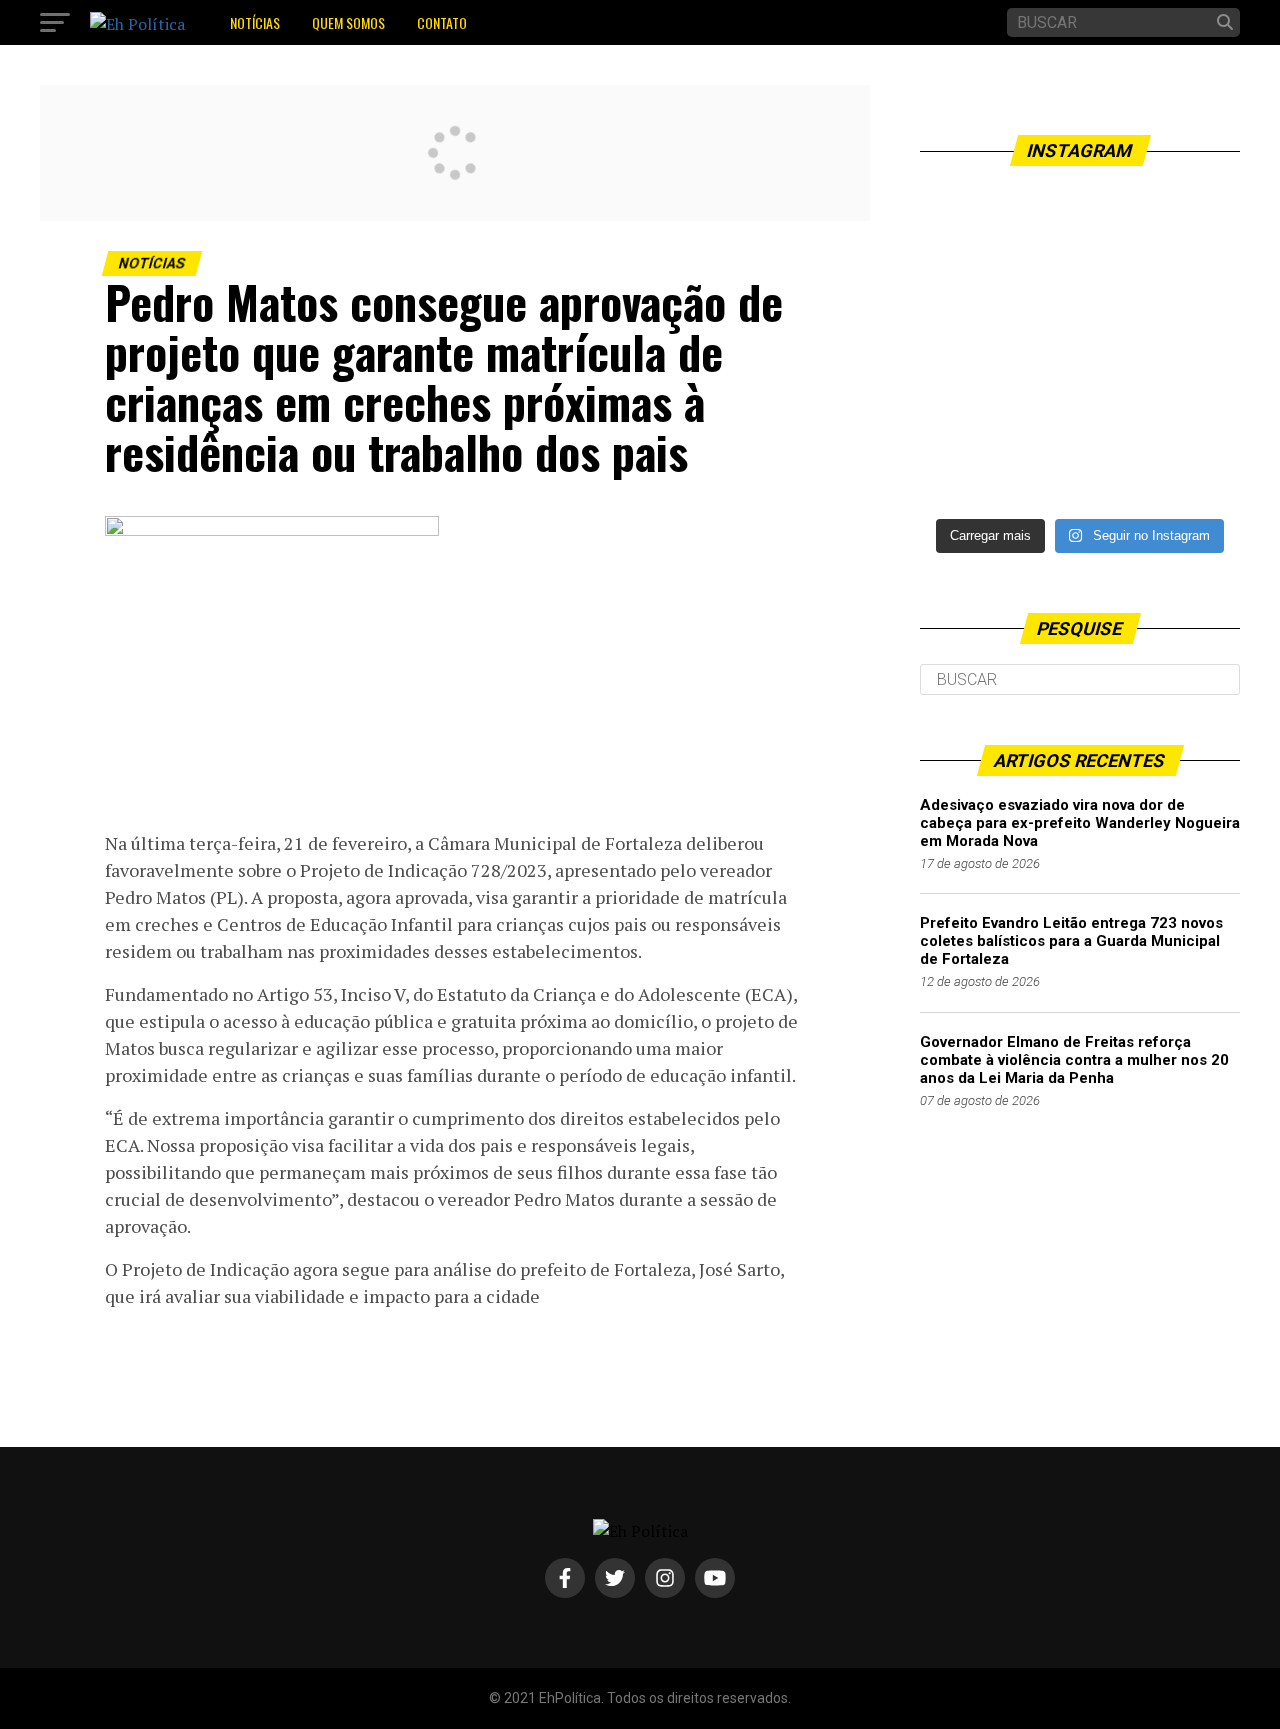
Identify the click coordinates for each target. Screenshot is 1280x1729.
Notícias (255, 22)
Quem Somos (348, 22)
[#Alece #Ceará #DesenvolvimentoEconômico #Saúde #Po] (1080, 346)
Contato (442, 22)
